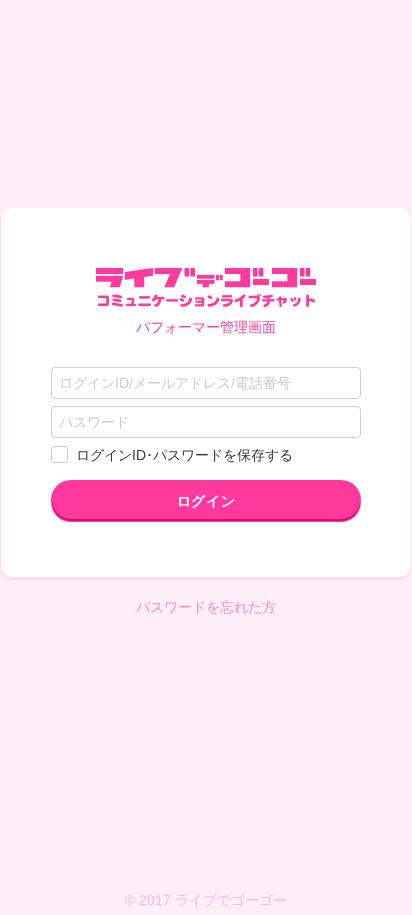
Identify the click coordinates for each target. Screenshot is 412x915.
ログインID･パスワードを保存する (184, 455)
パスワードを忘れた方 (206, 607)
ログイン (206, 501)
